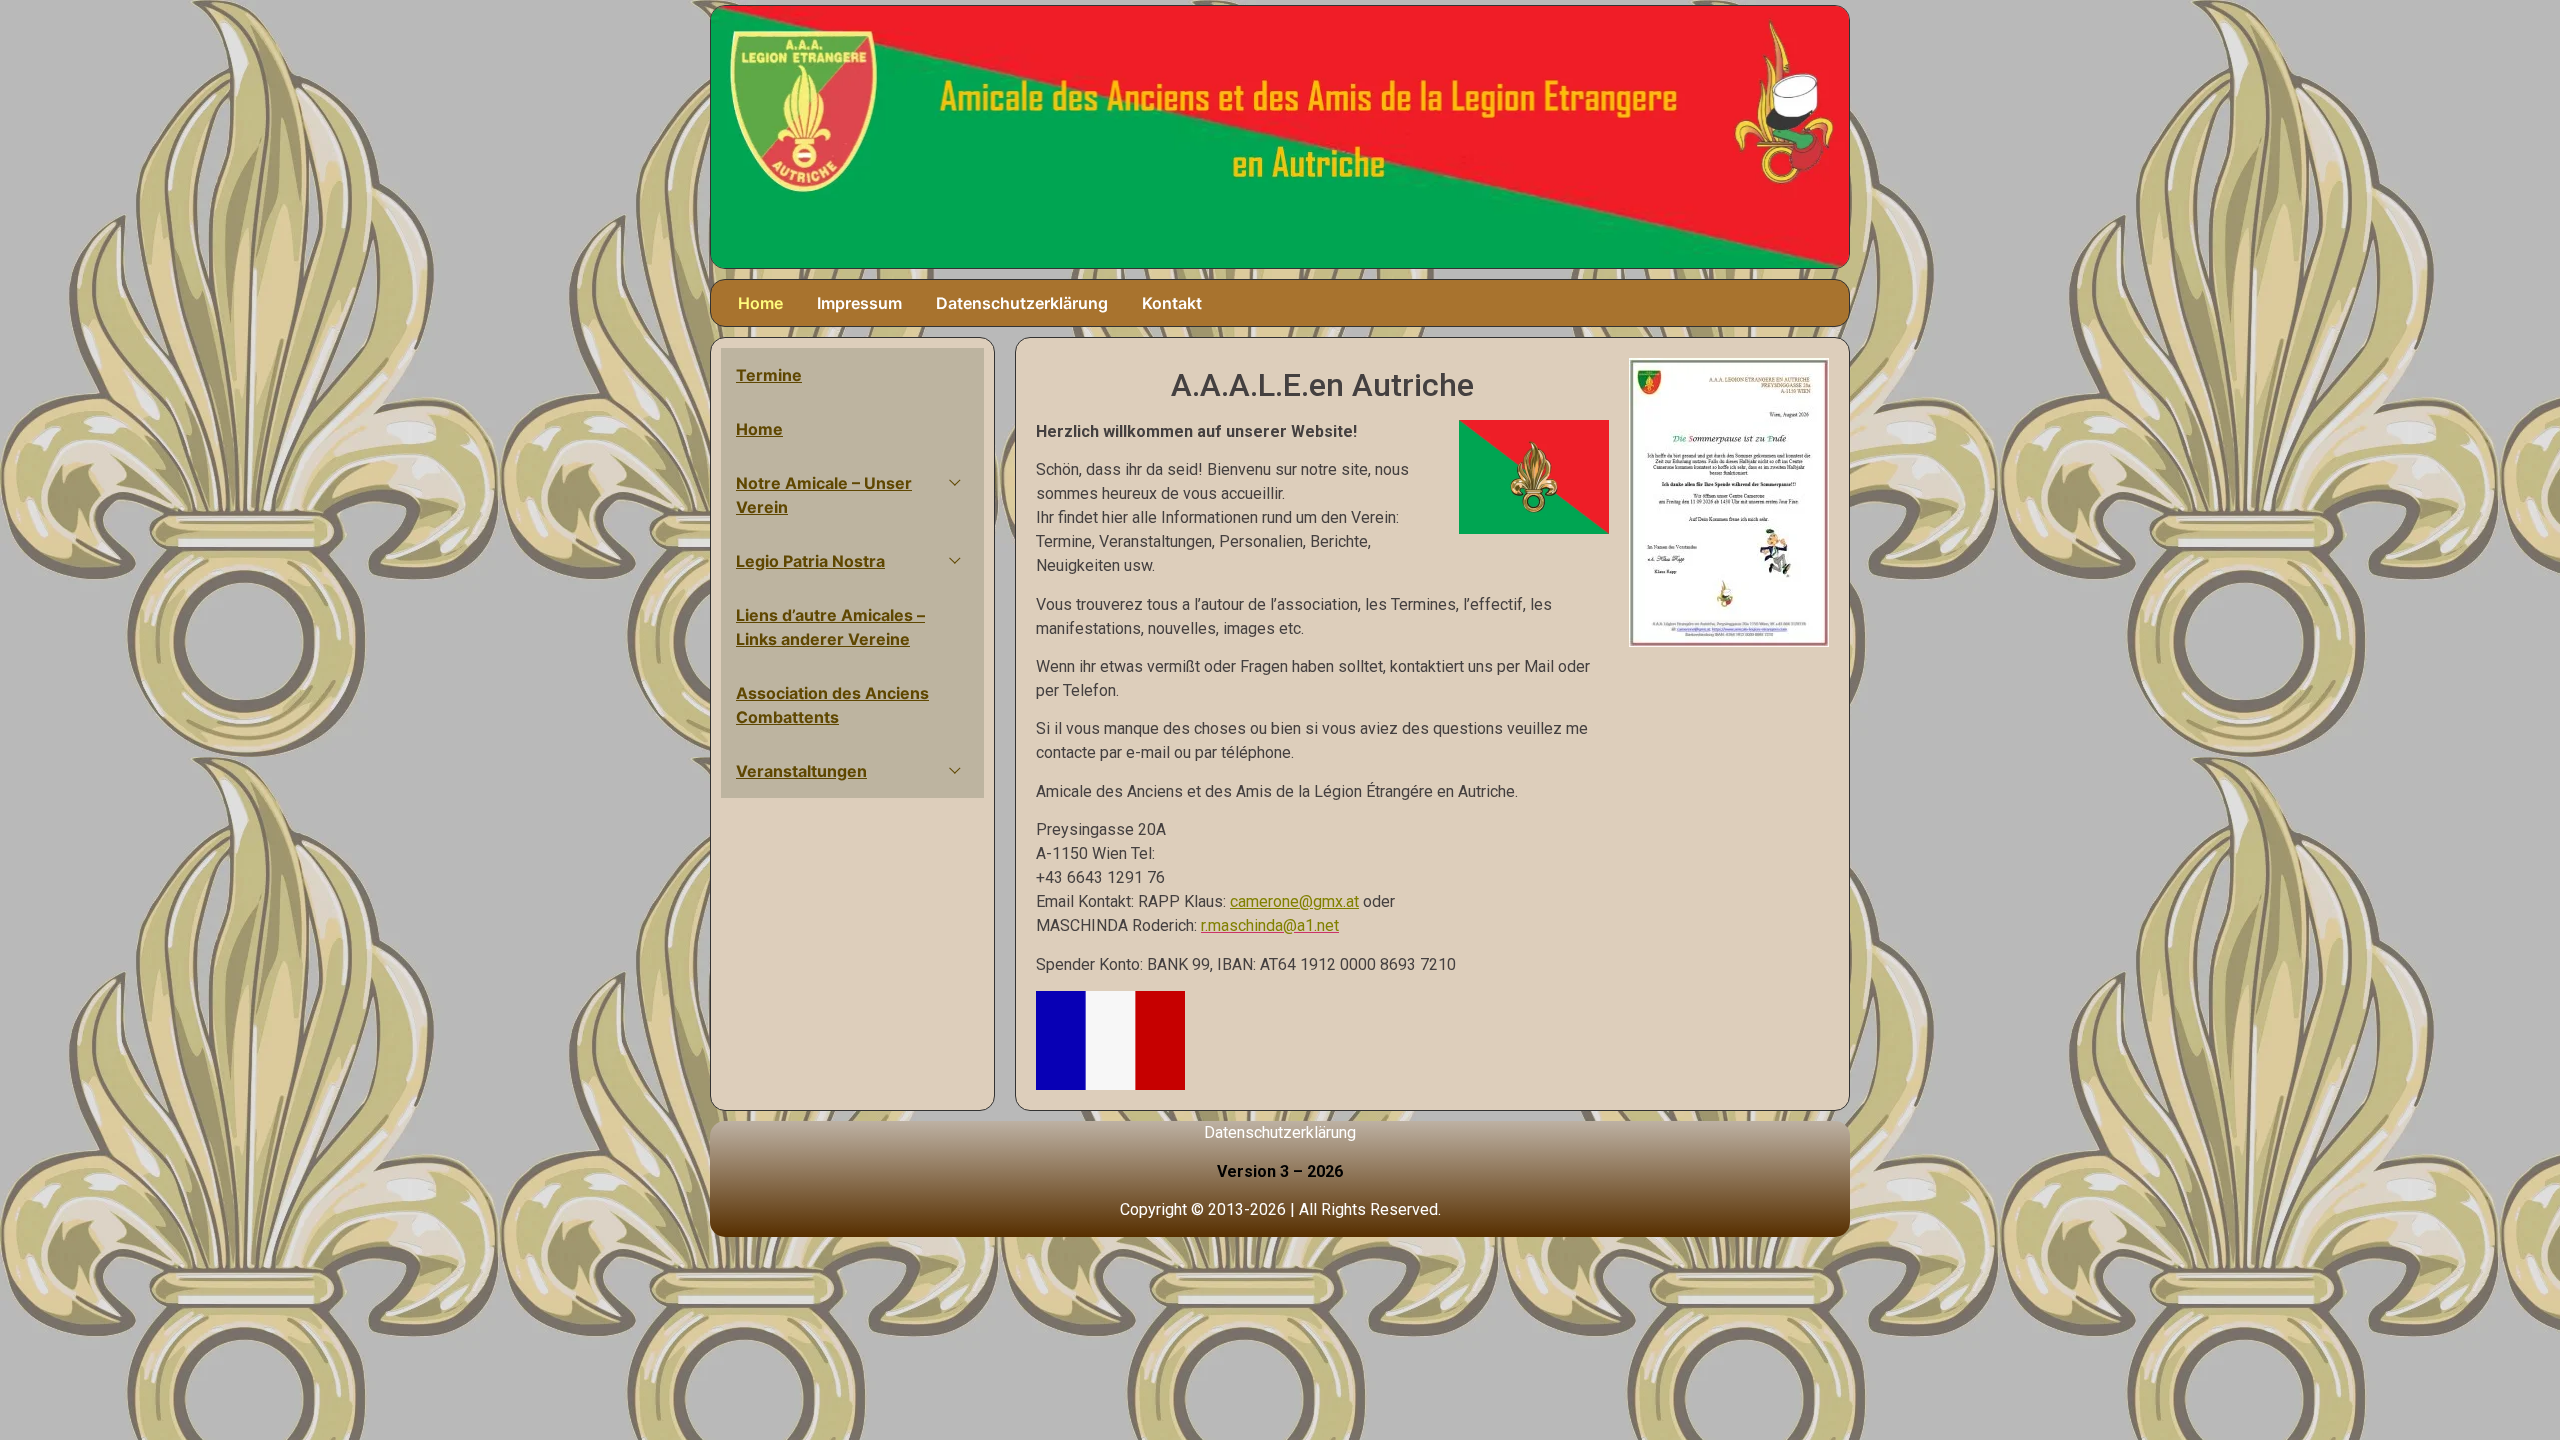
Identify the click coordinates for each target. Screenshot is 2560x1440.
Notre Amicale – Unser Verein (824, 495)
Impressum (859, 303)
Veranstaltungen (801, 771)
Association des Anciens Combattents (832, 705)
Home (760, 303)
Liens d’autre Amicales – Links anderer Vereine (830, 627)
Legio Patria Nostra (810, 561)
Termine (769, 375)
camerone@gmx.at (1294, 901)
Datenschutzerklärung (1022, 303)
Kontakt (1172, 303)
